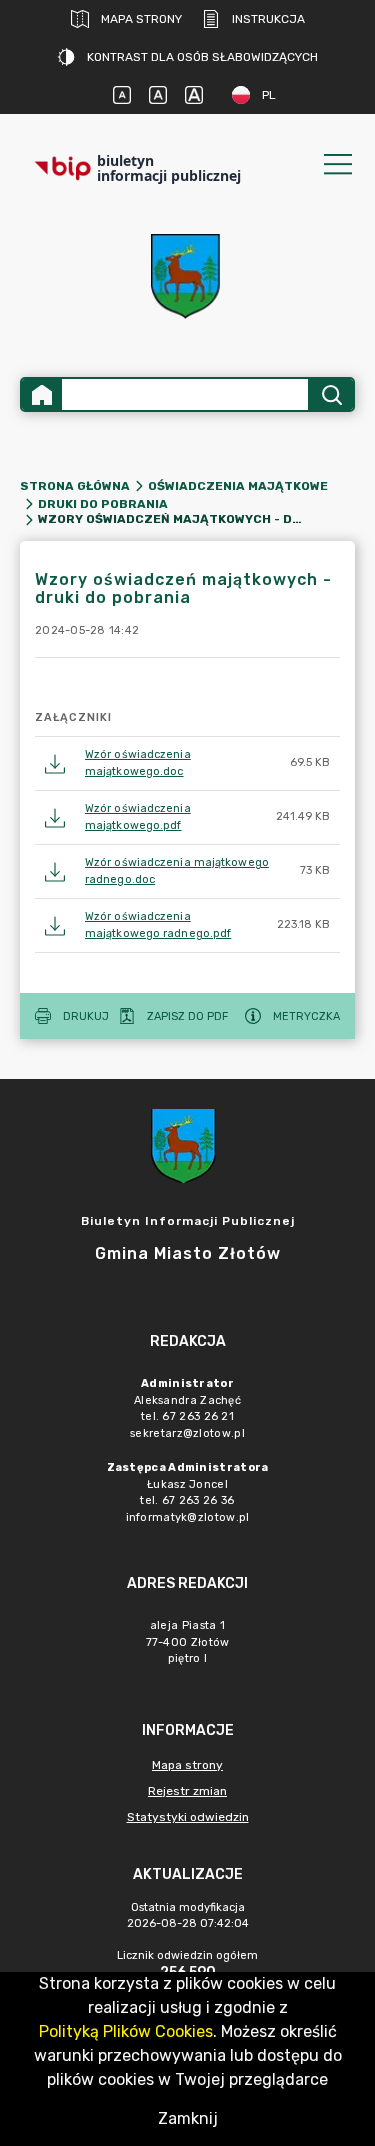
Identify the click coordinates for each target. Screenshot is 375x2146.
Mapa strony (141, 19)
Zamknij (188, 2118)
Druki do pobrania (103, 504)
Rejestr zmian (187, 1791)
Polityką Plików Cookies (126, 2031)
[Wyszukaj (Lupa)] (330, 394)
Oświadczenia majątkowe (238, 486)
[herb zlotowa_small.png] (188, 276)
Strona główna (75, 486)
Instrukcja (268, 19)
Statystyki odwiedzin (188, 1817)
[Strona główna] (42, 394)
